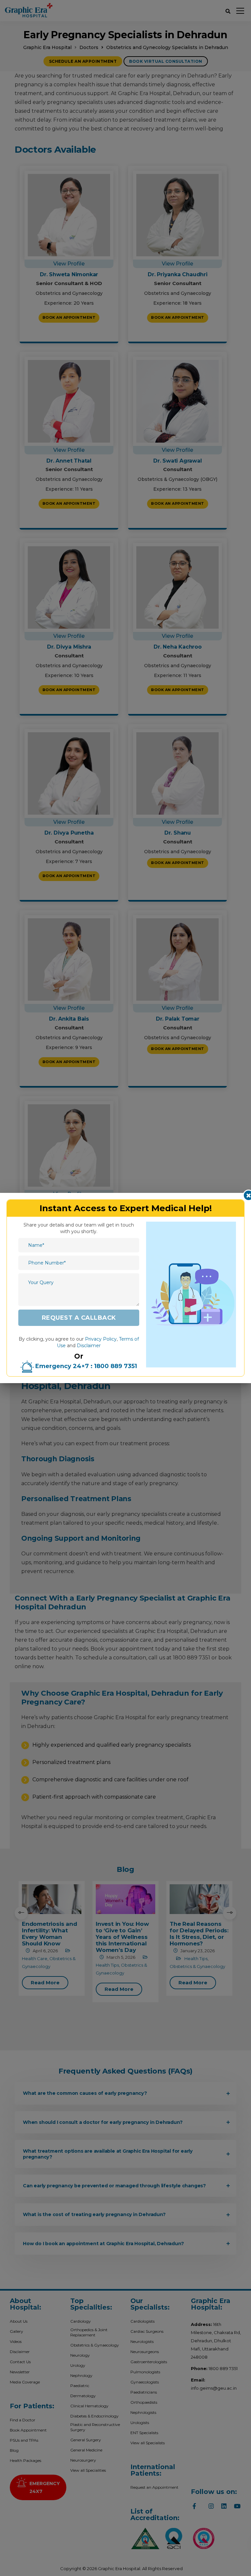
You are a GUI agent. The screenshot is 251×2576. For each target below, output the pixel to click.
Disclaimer (89, 1346)
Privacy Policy (101, 1339)
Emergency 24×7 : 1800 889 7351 (85, 1366)
